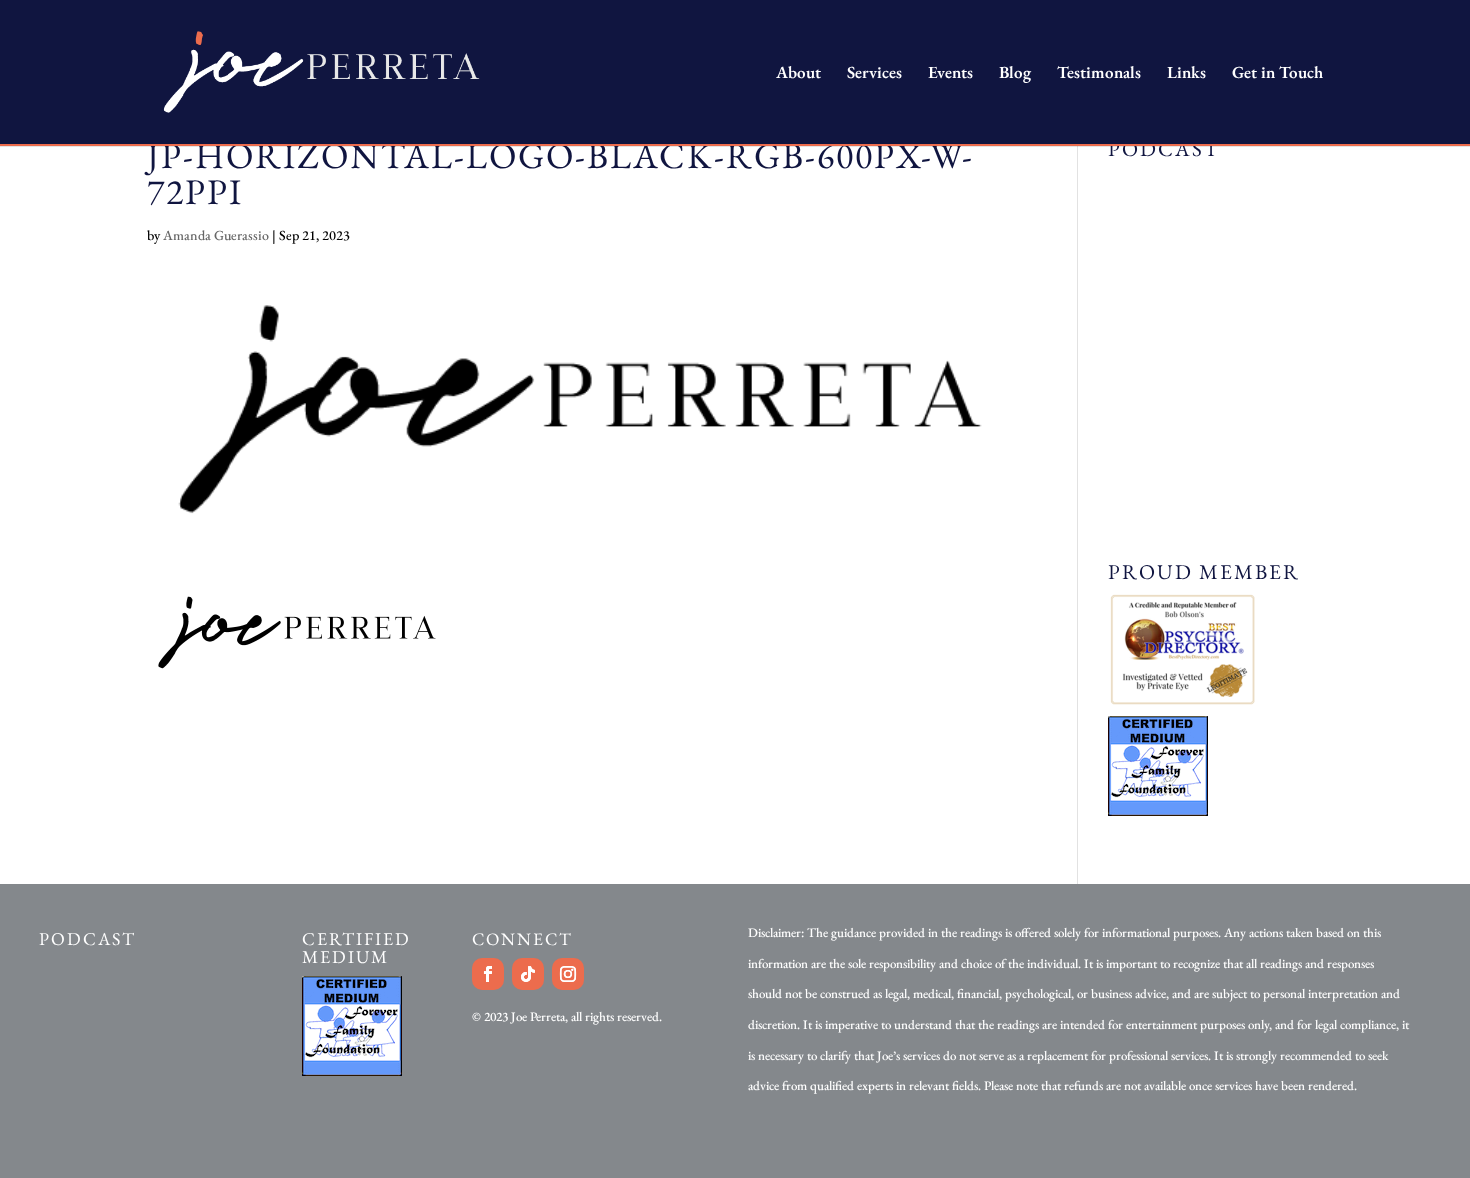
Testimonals (1099, 74)
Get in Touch (1277, 74)
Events (950, 74)
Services (874, 74)
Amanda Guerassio (216, 235)
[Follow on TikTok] (528, 974)
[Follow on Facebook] (488, 974)
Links (1186, 74)
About (798, 74)
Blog (1015, 74)
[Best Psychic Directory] (1182, 701)
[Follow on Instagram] (568, 974)
